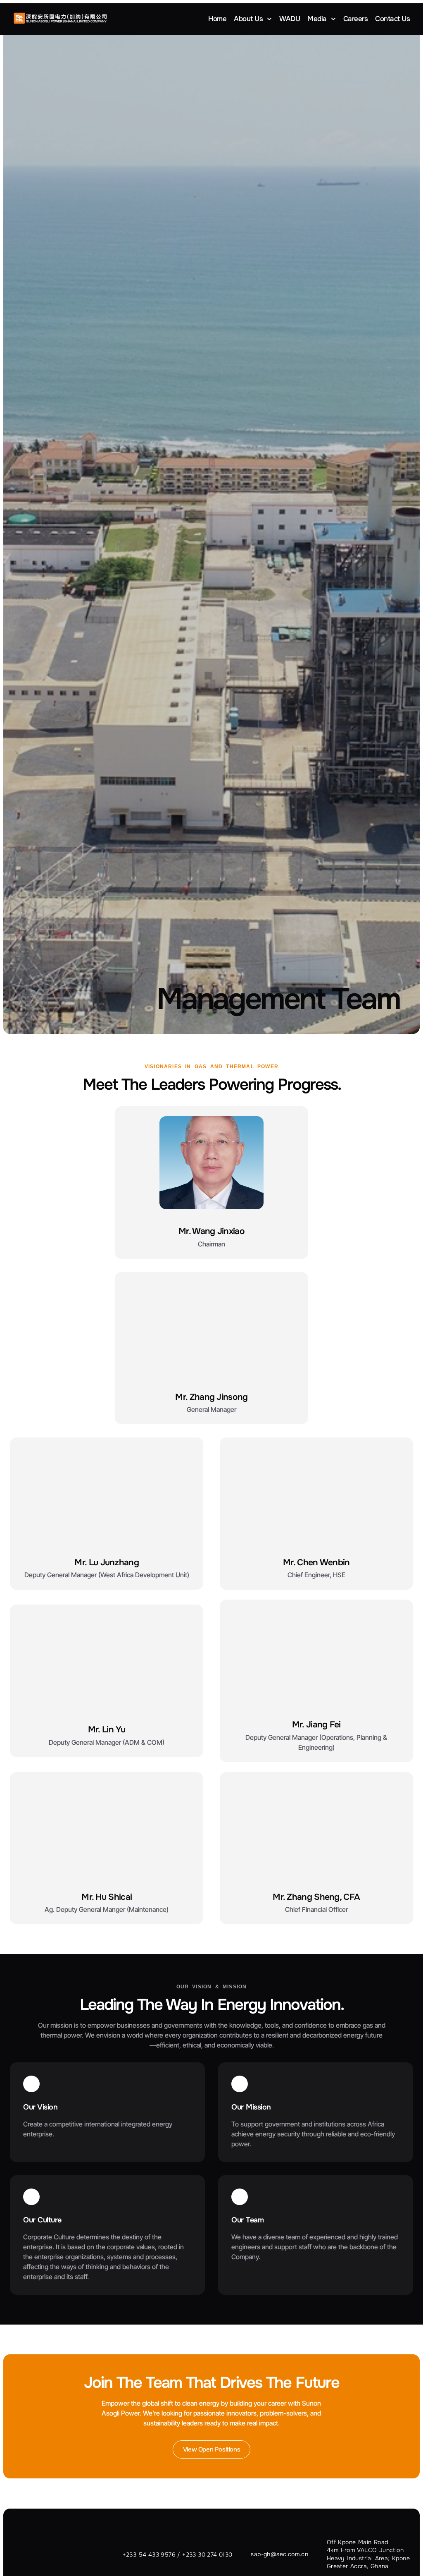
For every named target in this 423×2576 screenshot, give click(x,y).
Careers (356, 19)
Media (317, 19)
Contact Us (392, 19)
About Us (248, 19)
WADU (290, 19)
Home (217, 19)
